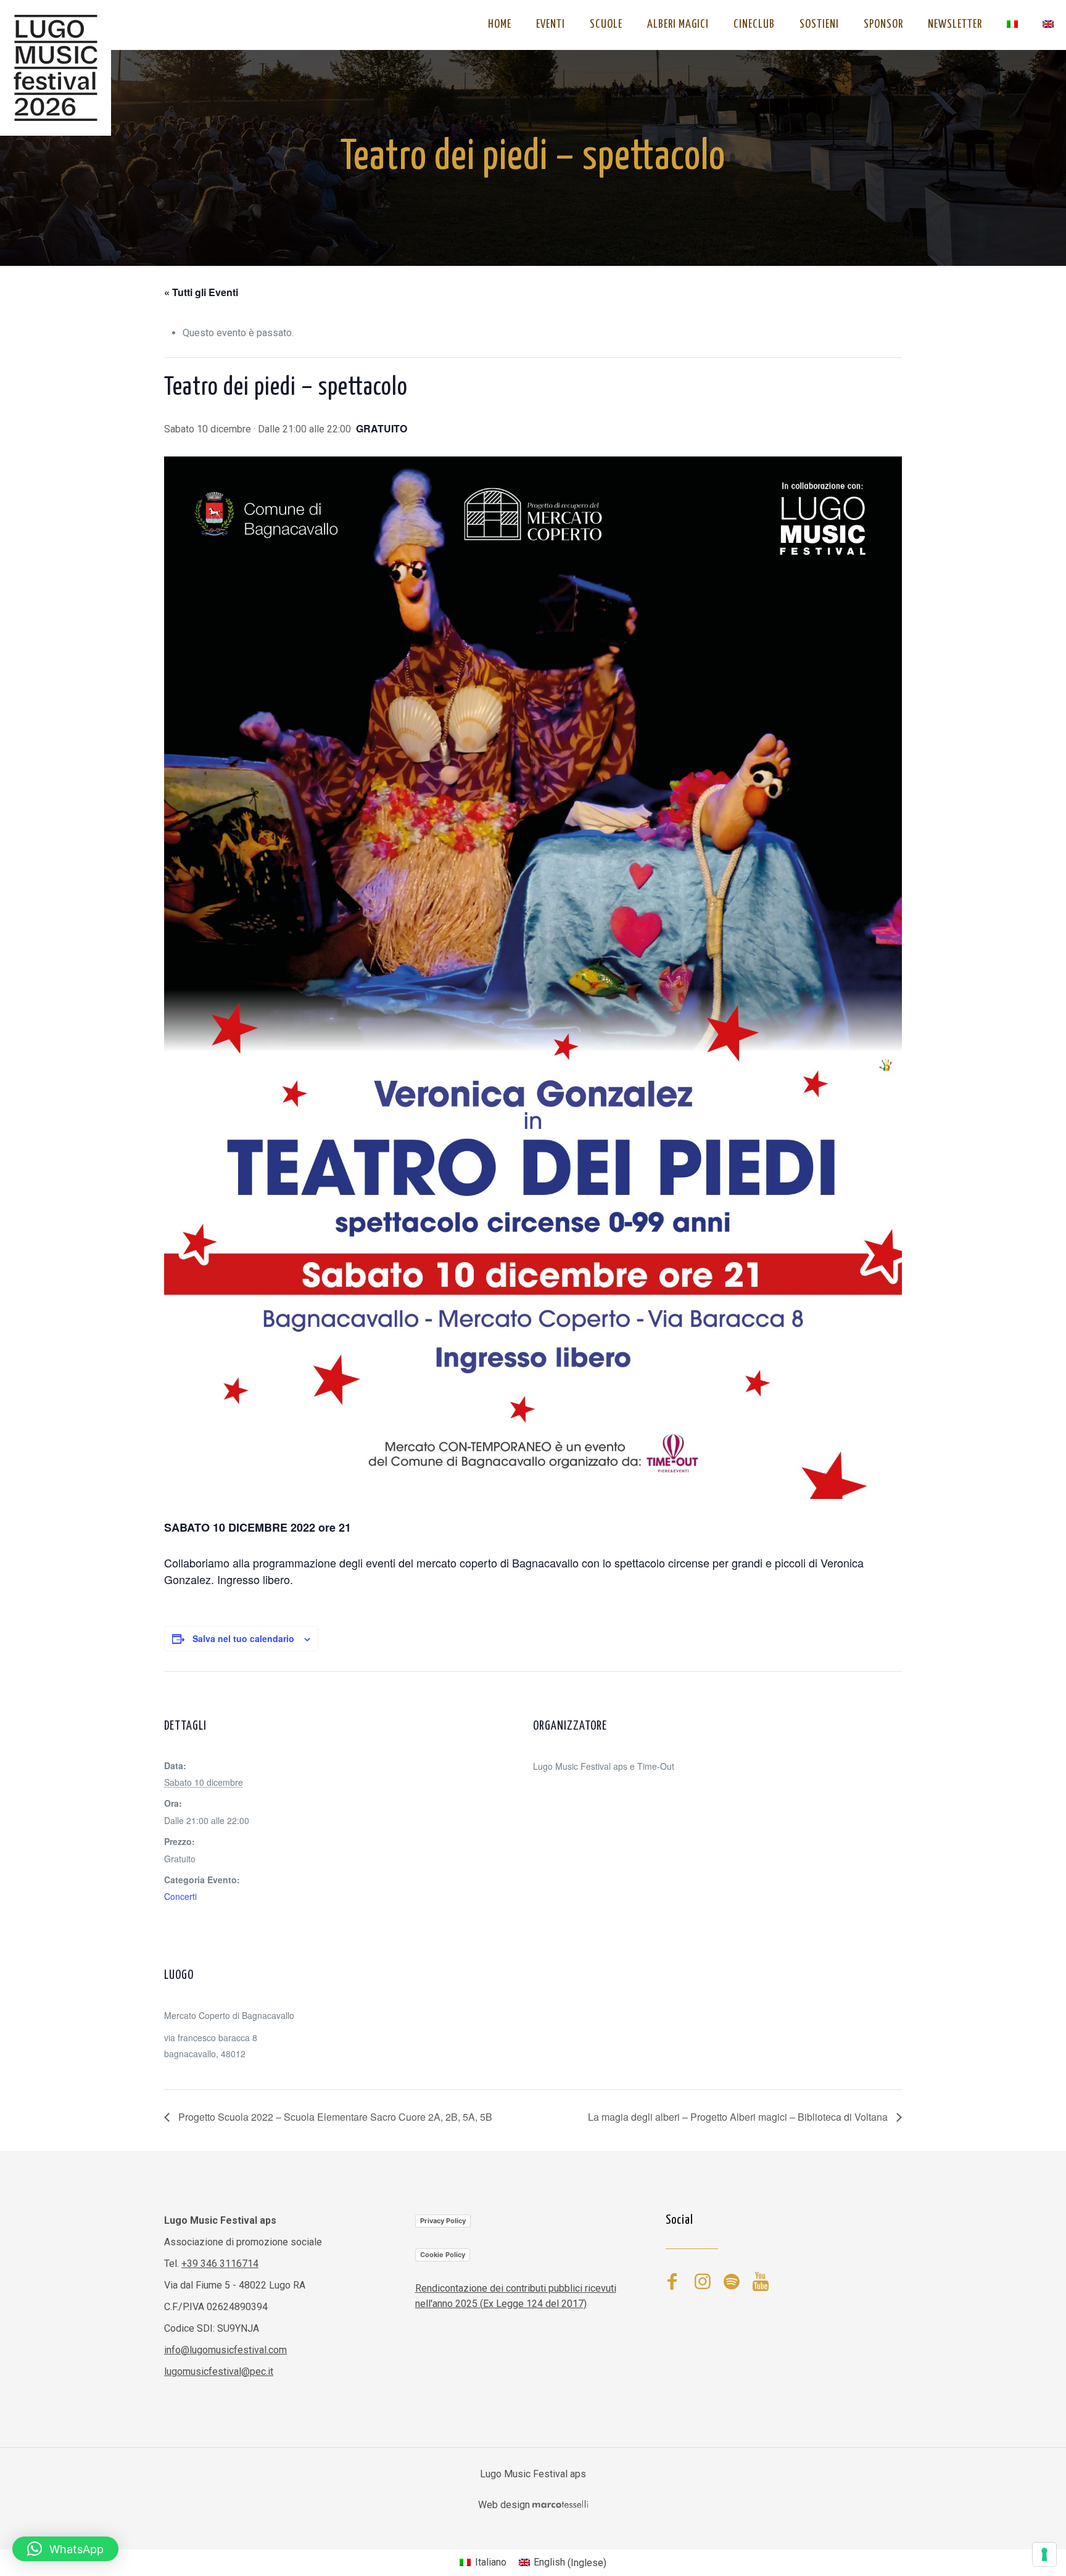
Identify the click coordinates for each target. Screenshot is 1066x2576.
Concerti (180, 1896)
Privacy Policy (443, 2221)
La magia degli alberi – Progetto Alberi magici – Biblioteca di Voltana (739, 2117)
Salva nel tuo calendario (243, 1638)
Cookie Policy (443, 2255)
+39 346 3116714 (220, 2264)
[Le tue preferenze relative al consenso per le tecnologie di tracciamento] (1044, 2554)
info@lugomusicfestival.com (225, 2350)
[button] (65, 2549)
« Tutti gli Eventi (201, 292)
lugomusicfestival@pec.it (219, 2372)
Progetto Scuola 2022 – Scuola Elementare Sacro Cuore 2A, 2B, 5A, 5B (334, 2117)
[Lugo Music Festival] (56, 68)
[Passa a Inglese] (1048, 25)
